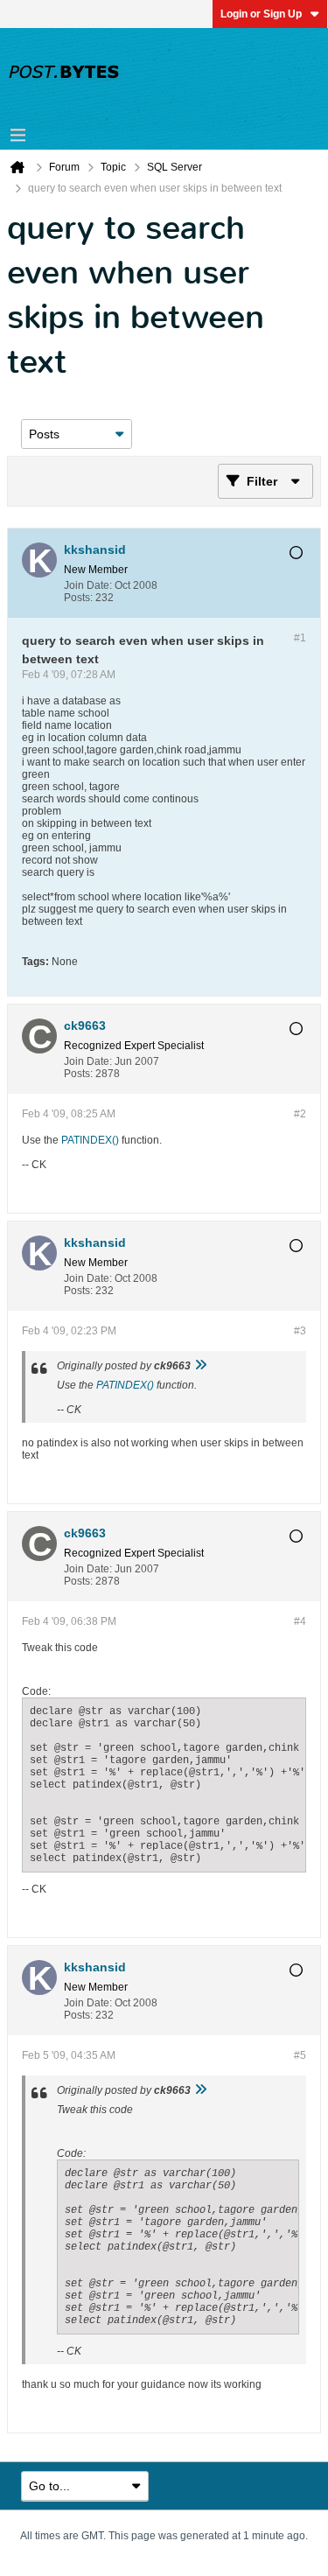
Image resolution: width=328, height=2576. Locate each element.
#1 (300, 638)
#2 (300, 1114)
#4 (300, 1621)
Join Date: (88, 585)
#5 (300, 2055)
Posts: (78, 598)
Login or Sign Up (261, 14)
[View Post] (200, 1366)
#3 (300, 1331)
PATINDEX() (90, 1140)
